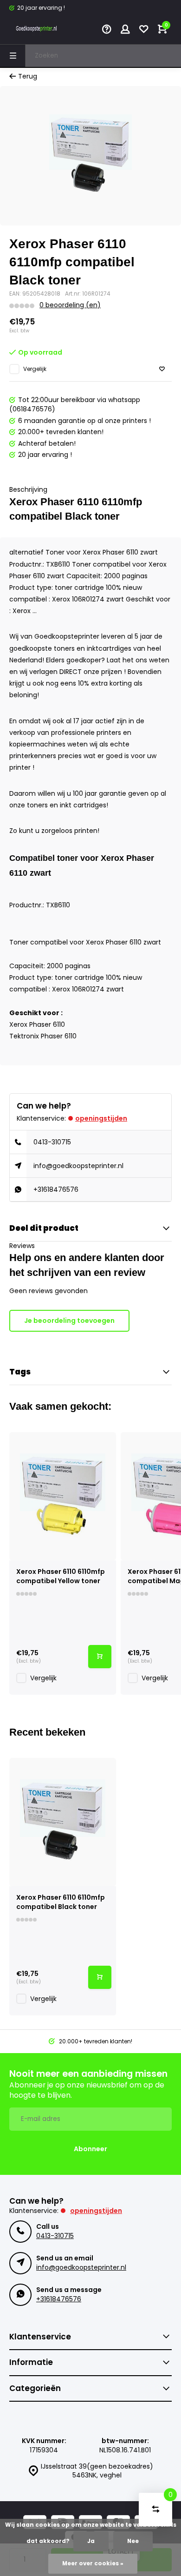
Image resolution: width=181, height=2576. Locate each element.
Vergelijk (35, 369)
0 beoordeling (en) (70, 305)
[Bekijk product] (100, 1657)
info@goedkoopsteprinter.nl (78, 1166)
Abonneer (90, 2149)
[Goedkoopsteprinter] (37, 30)
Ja (91, 2541)
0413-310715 (52, 1142)
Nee (133, 2541)
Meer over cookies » (93, 2563)
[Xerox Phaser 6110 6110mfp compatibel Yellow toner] (63, 1496)
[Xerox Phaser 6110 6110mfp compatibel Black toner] (63, 1822)
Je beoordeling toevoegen (69, 1321)
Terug (28, 76)
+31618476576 (56, 1189)
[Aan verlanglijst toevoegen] (162, 369)
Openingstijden (101, 1118)
